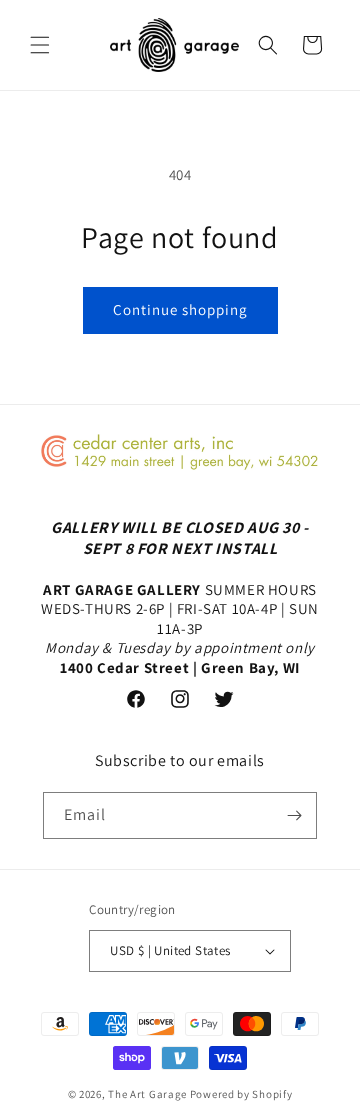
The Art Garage (147, 1094)
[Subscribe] (294, 815)
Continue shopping (180, 309)
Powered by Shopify (241, 1094)
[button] (40, 45)
